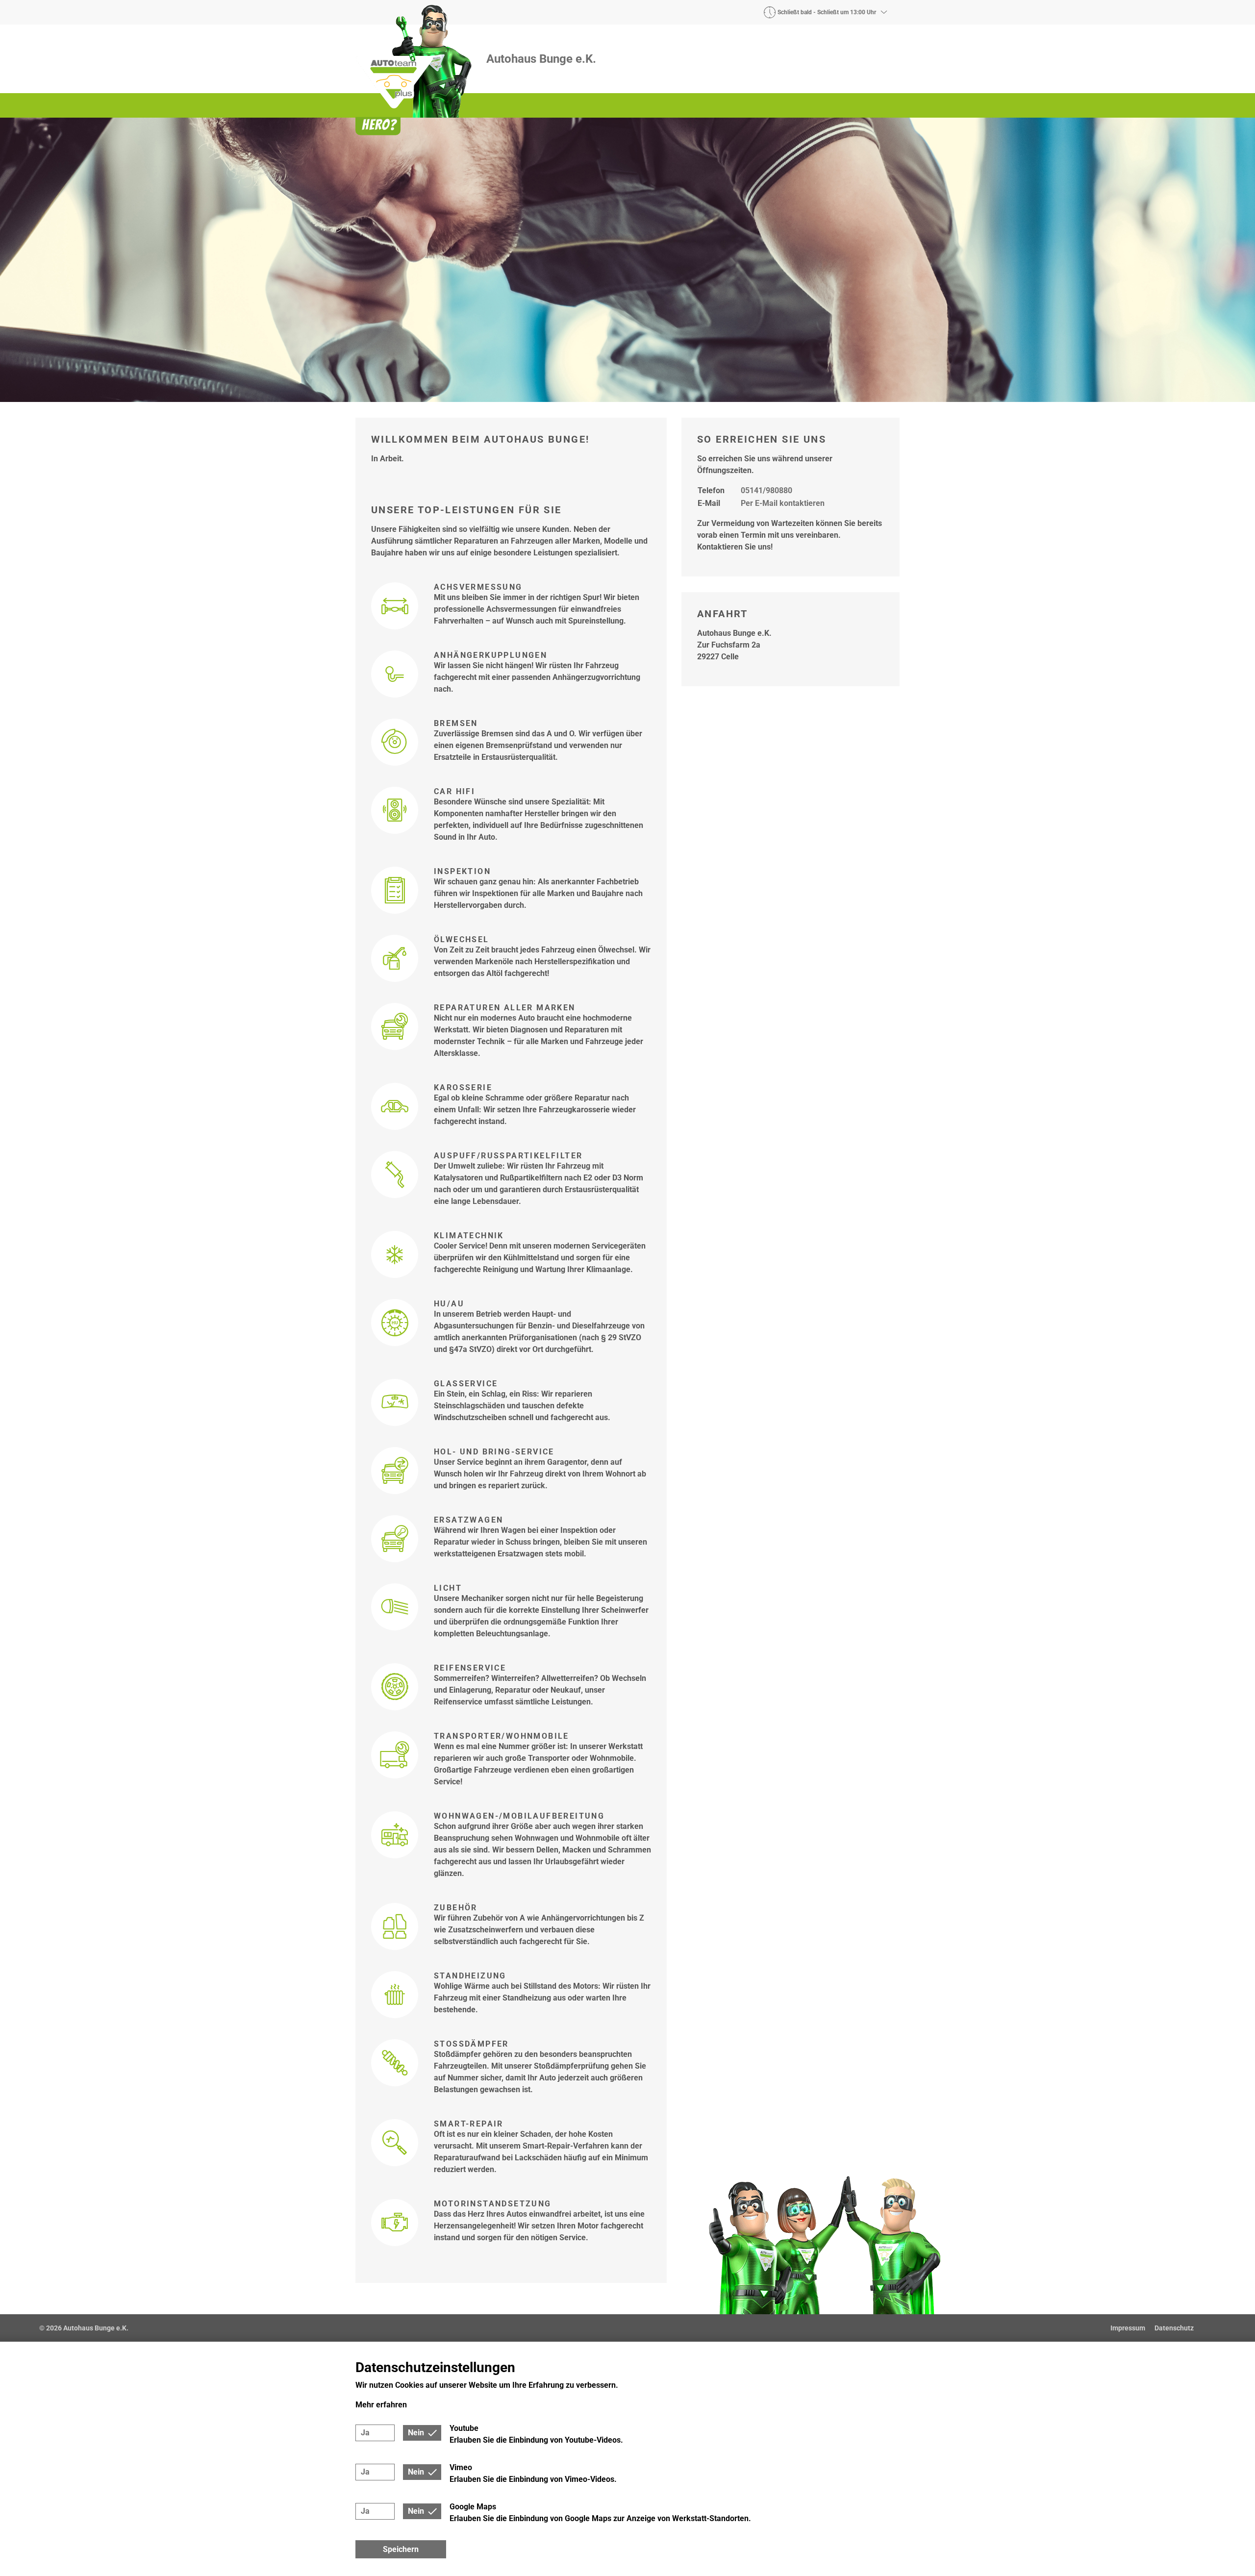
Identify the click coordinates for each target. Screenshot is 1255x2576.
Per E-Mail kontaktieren (783, 503)
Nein (416, 2433)
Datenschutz (1174, 2328)
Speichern (401, 2549)
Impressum (1128, 2328)
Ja (365, 2433)
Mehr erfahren (381, 2405)
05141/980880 (766, 490)
